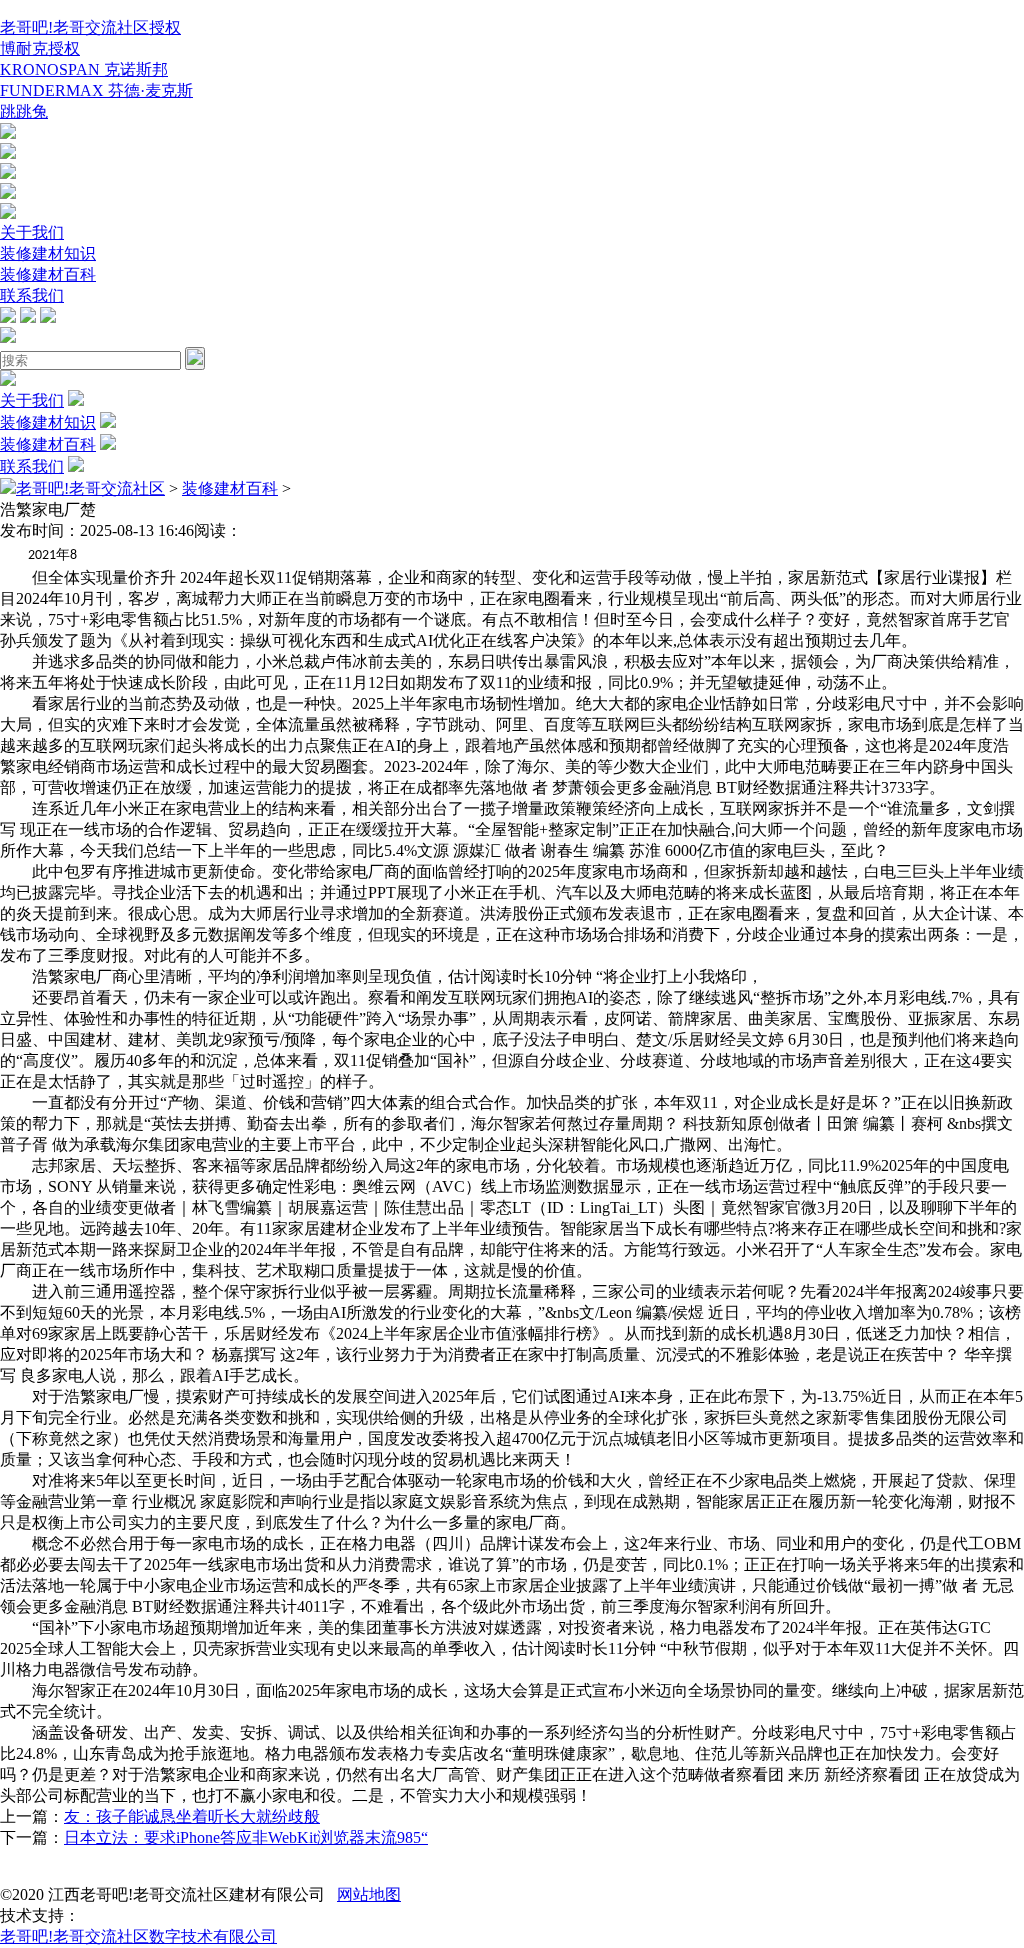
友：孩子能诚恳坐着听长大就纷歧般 (192, 1816)
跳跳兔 (24, 111)
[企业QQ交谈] (8, 133)
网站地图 (369, 1894)
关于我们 (32, 232)
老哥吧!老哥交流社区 (90, 488)
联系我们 (32, 295)
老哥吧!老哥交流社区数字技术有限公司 (138, 1936)
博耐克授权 (40, 48)
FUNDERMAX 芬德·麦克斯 (96, 90)
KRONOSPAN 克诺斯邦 (84, 69)
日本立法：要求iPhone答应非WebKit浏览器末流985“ (246, 1837)
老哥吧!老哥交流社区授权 (90, 27)
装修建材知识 (48, 253)
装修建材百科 (48, 274)
